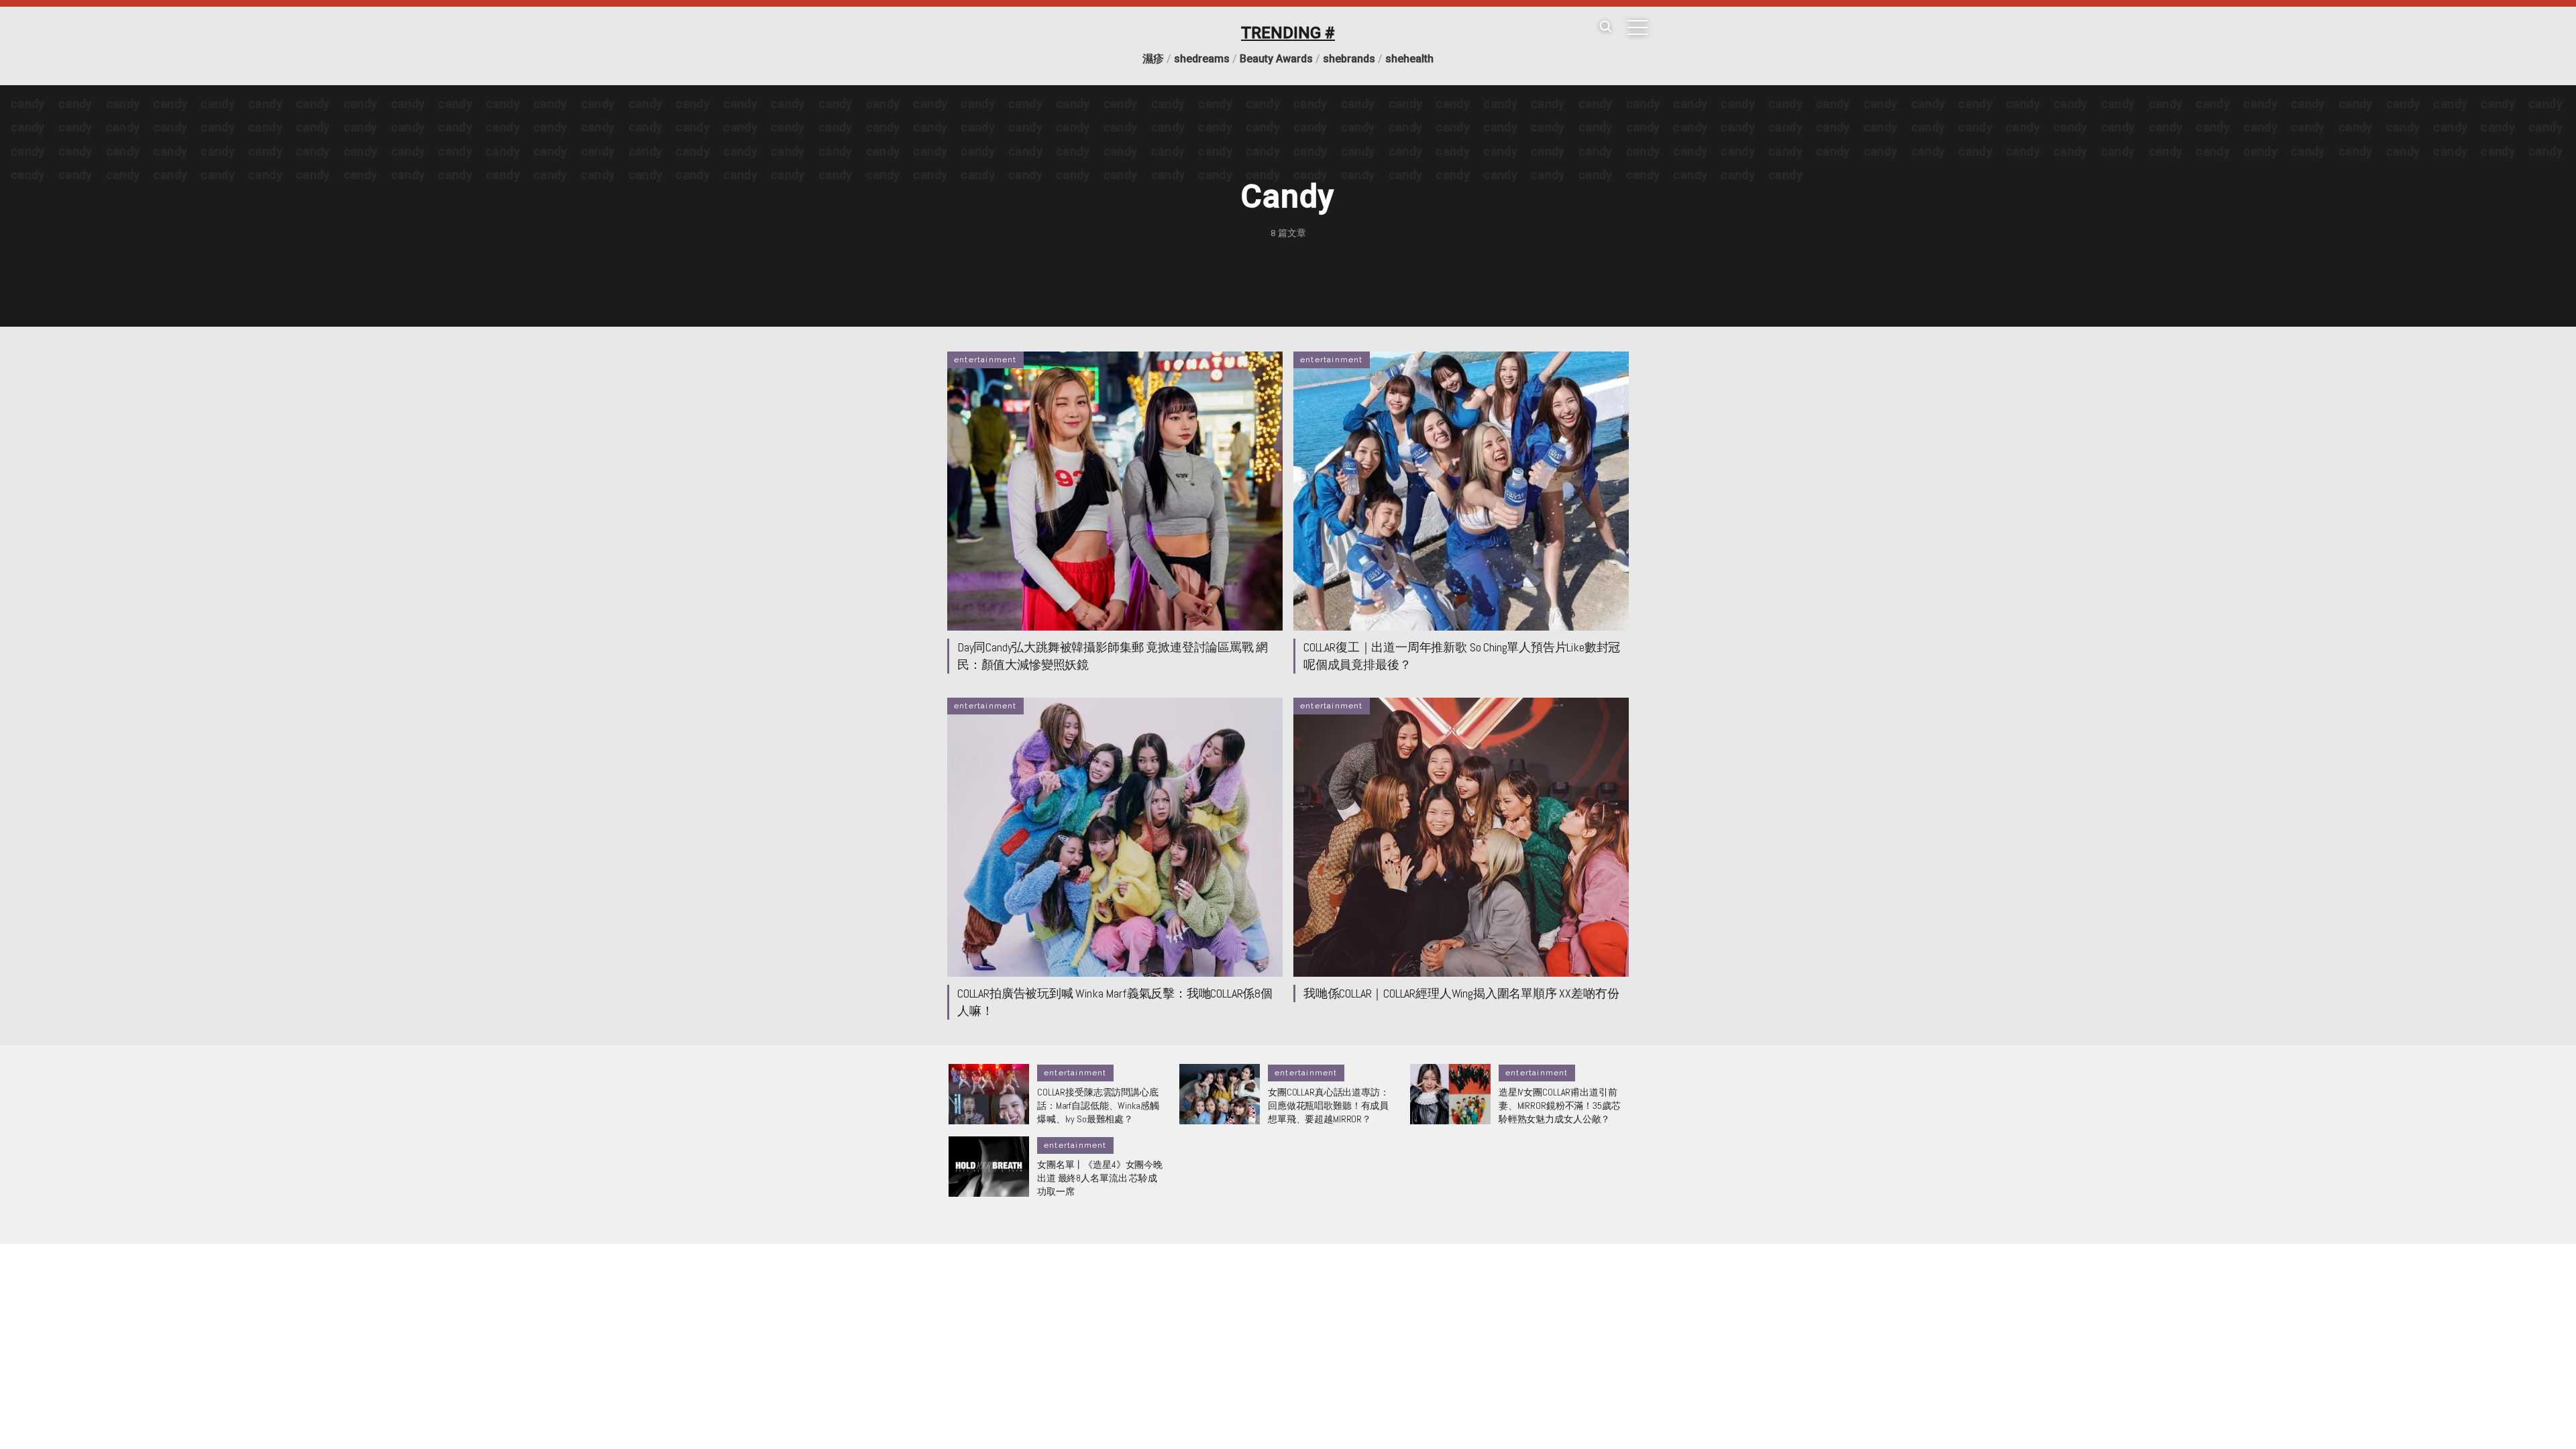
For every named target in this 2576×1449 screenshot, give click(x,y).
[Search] (1605, 27)
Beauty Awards (1276, 59)
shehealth (1409, 59)
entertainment (985, 360)
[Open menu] (1638, 28)
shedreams (1202, 59)
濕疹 (1153, 59)
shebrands (1349, 59)
